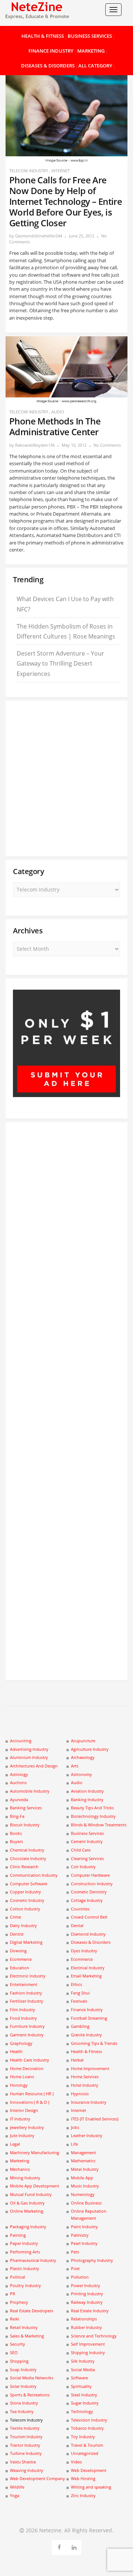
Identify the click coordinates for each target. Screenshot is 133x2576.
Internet (61, 171)
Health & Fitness (43, 36)
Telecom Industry (29, 171)
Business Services (90, 36)
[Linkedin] (74, 2546)
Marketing (91, 51)
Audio (58, 412)
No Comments (107, 445)
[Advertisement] (66, 779)
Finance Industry (51, 51)
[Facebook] (59, 2546)
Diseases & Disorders (48, 66)
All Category (95, 66)
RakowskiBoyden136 (35, 445)
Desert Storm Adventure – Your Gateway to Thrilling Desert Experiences (60, 663)
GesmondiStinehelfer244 (39, 236)
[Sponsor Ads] (66, 1095)
